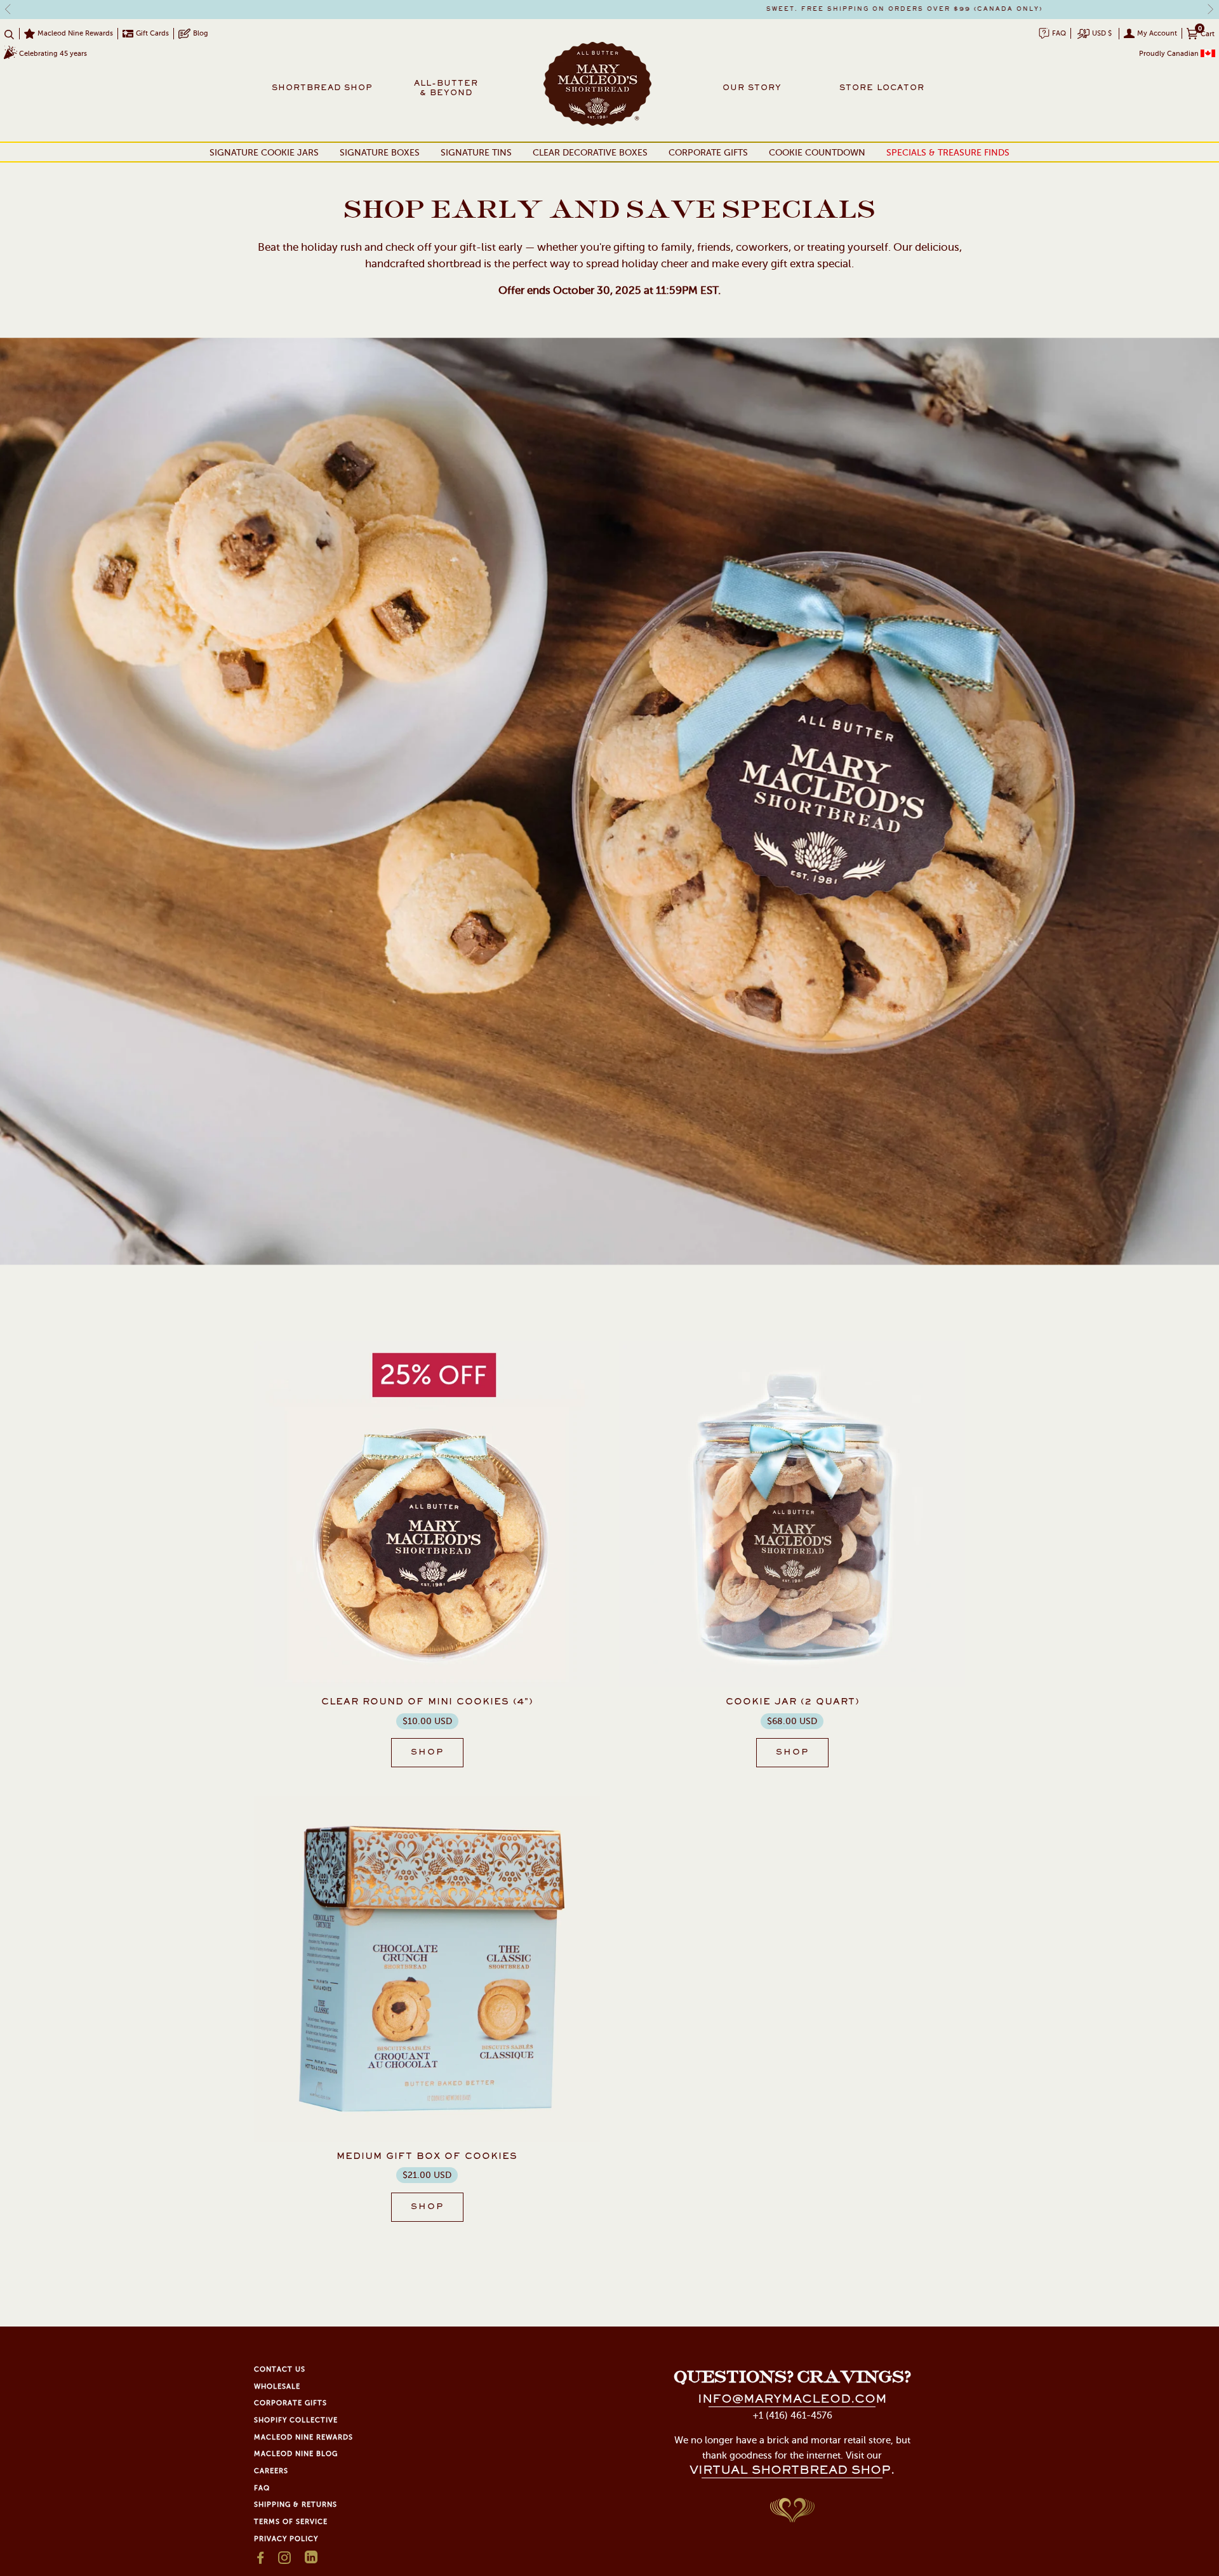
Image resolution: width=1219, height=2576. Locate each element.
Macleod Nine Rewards (303, 2437)
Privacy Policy (286, 2539)
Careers (271, 2471)
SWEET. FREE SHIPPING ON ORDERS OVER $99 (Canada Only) (610, 10)
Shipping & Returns (296, 2505)
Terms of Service (291, 2522)
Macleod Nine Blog (296, 2454)
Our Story (752, 88)
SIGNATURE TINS (476, 153)
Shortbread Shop (322, 88)
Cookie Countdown (817, 153)
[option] (609, 10)
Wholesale (277, 2387)
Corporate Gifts (708, 153)
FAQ (262, 2488)
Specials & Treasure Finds (948, 153)
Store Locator (876, 88)
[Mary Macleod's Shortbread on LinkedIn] (311, 2561)
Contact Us (280, 2369)
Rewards (75, 33)
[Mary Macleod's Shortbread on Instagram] (285, 2561)
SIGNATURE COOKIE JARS (264, 153)
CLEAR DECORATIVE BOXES (590, 153)
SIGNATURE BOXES (380, 153)
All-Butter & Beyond (446, 89)
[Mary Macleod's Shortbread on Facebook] (261, 2561)
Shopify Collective (296, 2420)
